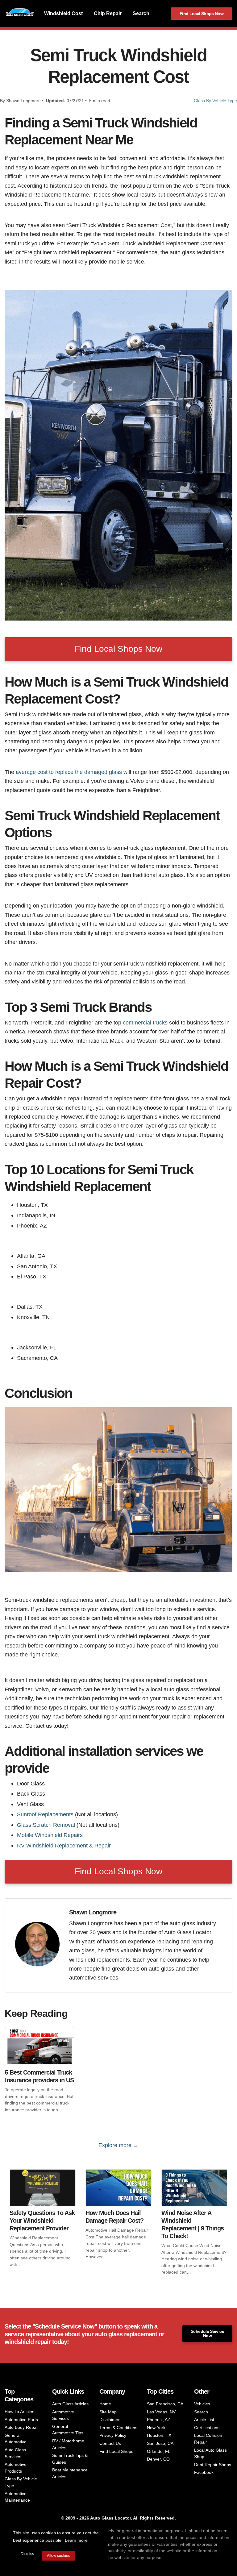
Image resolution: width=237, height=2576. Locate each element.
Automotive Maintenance (17, 2497)
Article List (204, 2420)
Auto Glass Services (15, 2453)
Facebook (204, 2472)
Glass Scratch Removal (46, 1825)
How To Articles (19, 2412)
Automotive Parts (21, 2420)
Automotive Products (16, 2468)
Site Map (108, 2412)
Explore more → (118, 2145)
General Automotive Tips (68, 2430)
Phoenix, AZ (159, 2420)
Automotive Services (63, 2415)
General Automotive (16, 2439)
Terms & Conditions (118, 2428)
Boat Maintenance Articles (70, 2473)
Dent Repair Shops (213, 2465)
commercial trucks (145, 1022)
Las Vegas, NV (161, 2412)
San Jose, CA (160, 2443)
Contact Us (110, 2443)
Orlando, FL (159, 2451)
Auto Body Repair (22, 2427)
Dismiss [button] (27, 2554)
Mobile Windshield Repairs (50, 1835)
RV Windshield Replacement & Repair (64, 1845)
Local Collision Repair (208, 2439)
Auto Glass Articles (70, 2404)
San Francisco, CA (165, 2404)
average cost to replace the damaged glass (69, 772)
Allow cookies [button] (58, 2556)
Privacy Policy (113, 2435)
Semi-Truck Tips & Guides (70, 2459)
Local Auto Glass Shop (210, 2453)
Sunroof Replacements (45, 1814)
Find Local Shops (116, 2451)
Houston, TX (159, 2435)
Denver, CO (158, 2459)
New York (156, 2428)
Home (105, 2404)
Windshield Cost (63, 13)
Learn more (76, 2540)
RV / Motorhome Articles (68, 2444)
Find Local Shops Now (202, 14)
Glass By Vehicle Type (215, 101)
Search (141, 13)
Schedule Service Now (207, 2333)
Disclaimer (110, 2420)
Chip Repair (108, 13)
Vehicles (202, 2404)
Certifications (207, 2428)
